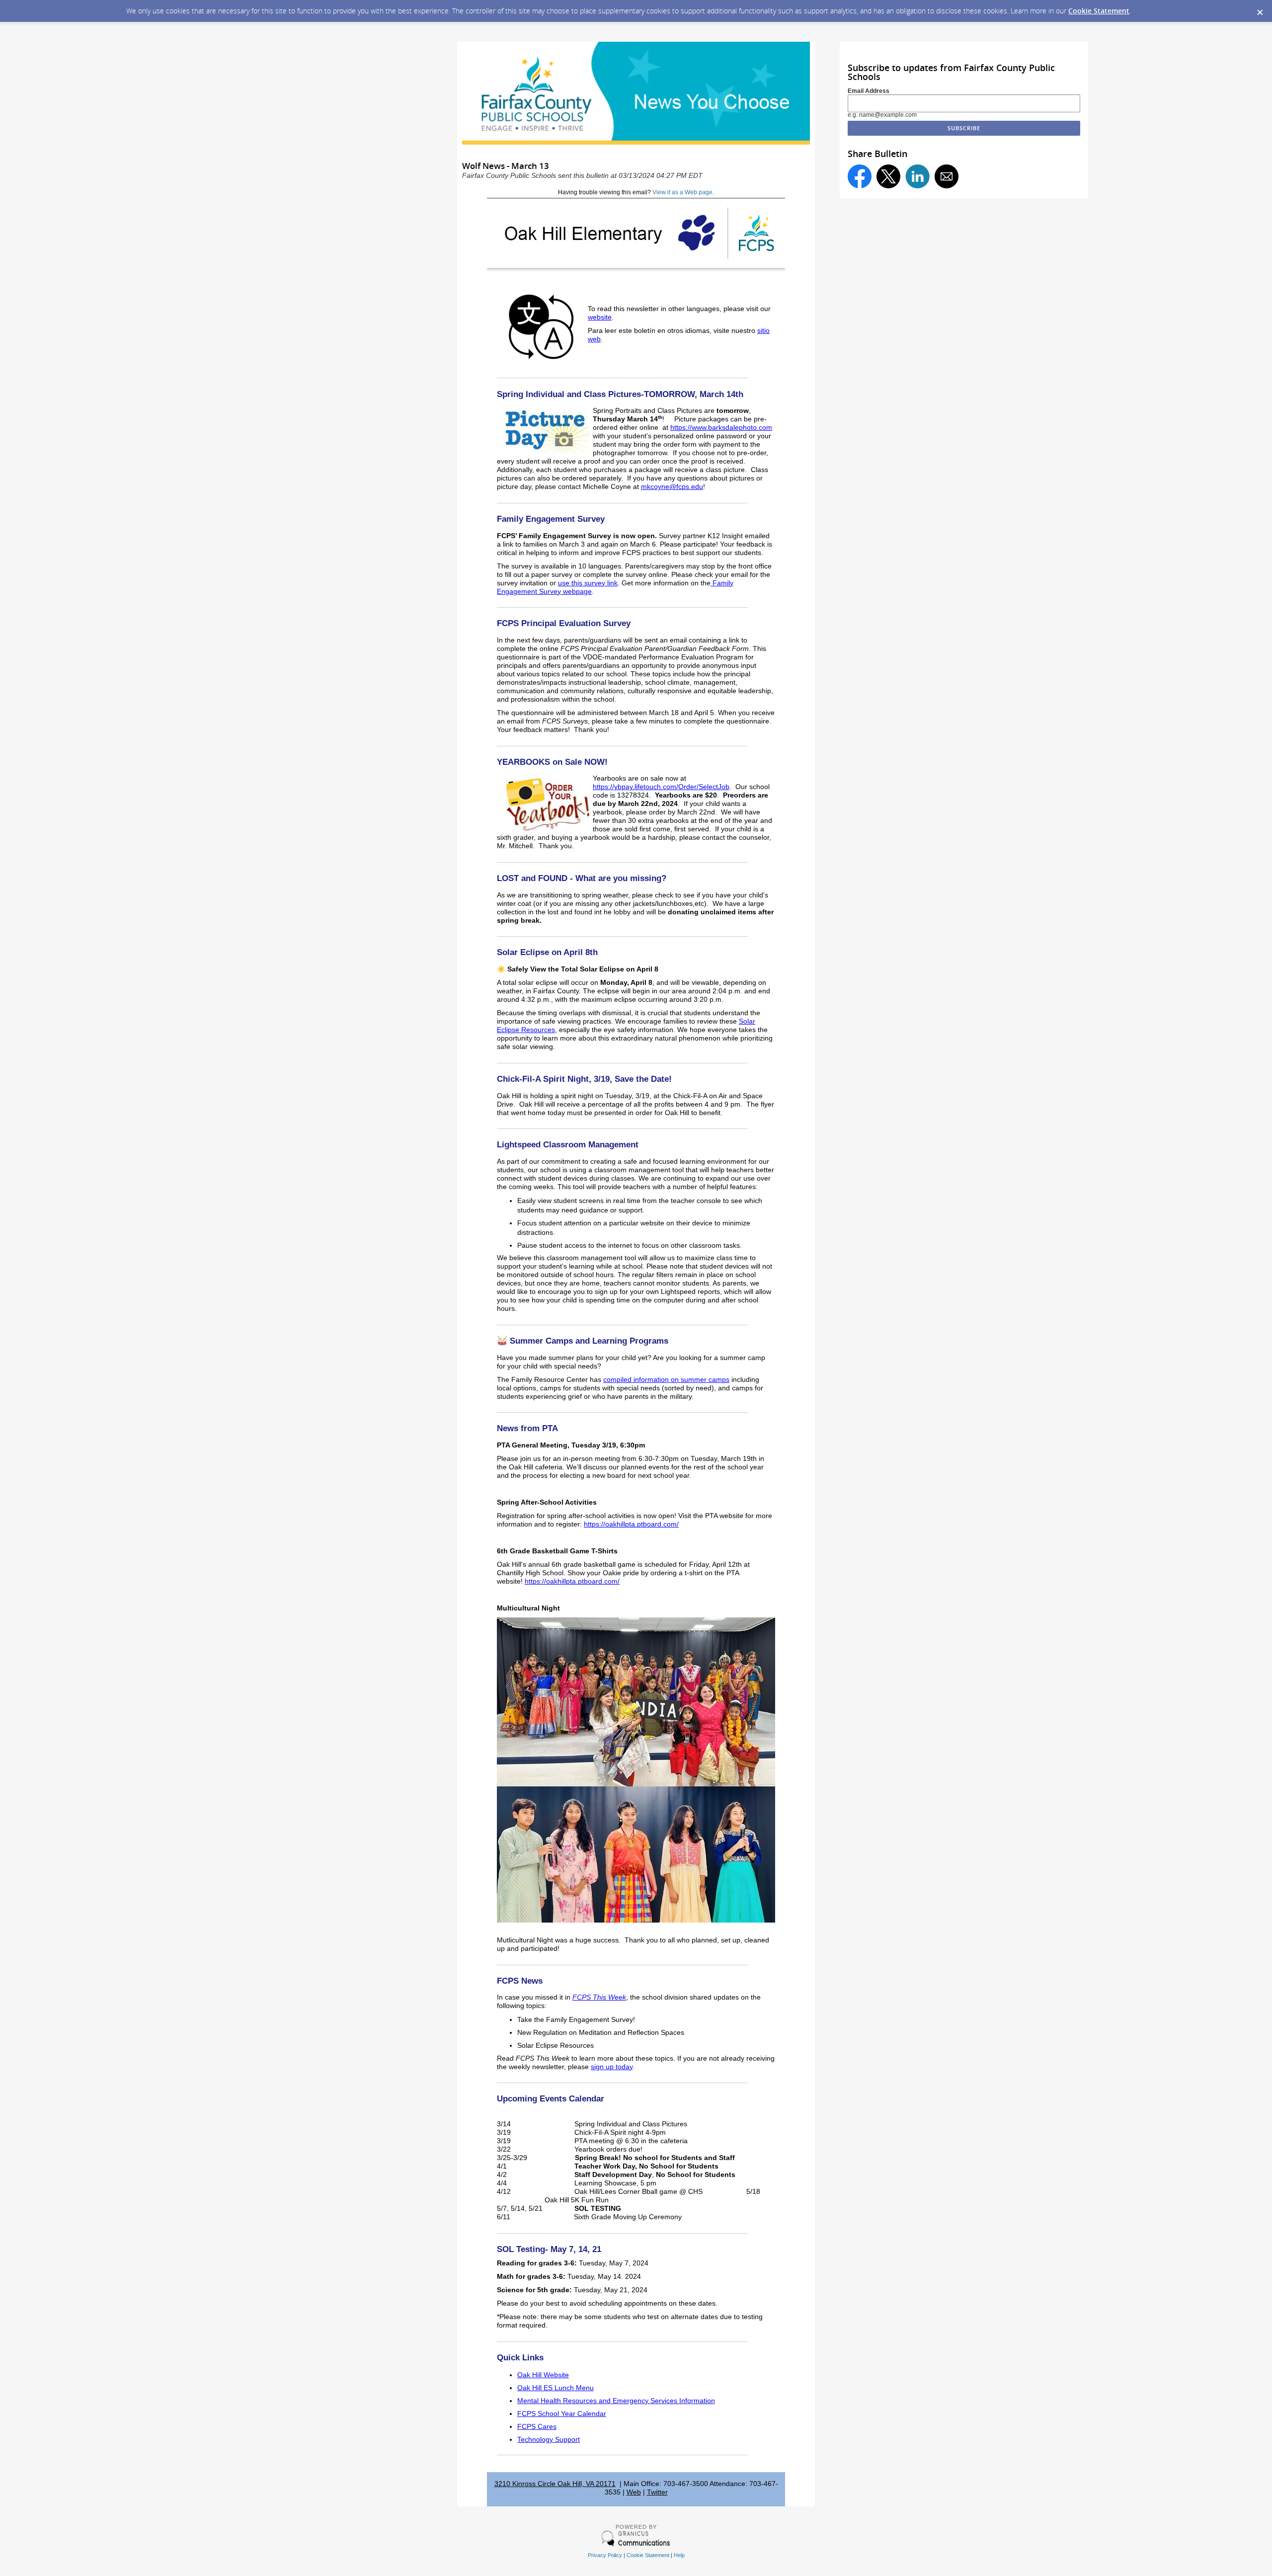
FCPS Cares (537, 2427)
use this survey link (588, 583)
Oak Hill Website (543, 2375)
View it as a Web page (682, 192)
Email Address (869, 91)
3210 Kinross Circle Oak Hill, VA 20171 (555, 2484)
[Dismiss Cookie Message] (1260, 9)
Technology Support (549, 2440)
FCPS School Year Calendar (562, 2414)
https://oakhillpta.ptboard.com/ (631, 1524)
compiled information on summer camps (666, 1380)
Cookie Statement (1099, 11)
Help (679, 2555)
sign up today (612, 2067)
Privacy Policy (605, 2555)
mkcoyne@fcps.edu (672, 487)
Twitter (657, 2492)
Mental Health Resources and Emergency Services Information (616, 2401)
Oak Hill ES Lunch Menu (556, 2388)
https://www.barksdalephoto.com (721, 428)
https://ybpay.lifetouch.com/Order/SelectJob (661, 787)
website (600, 317)
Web (634, 2492)
